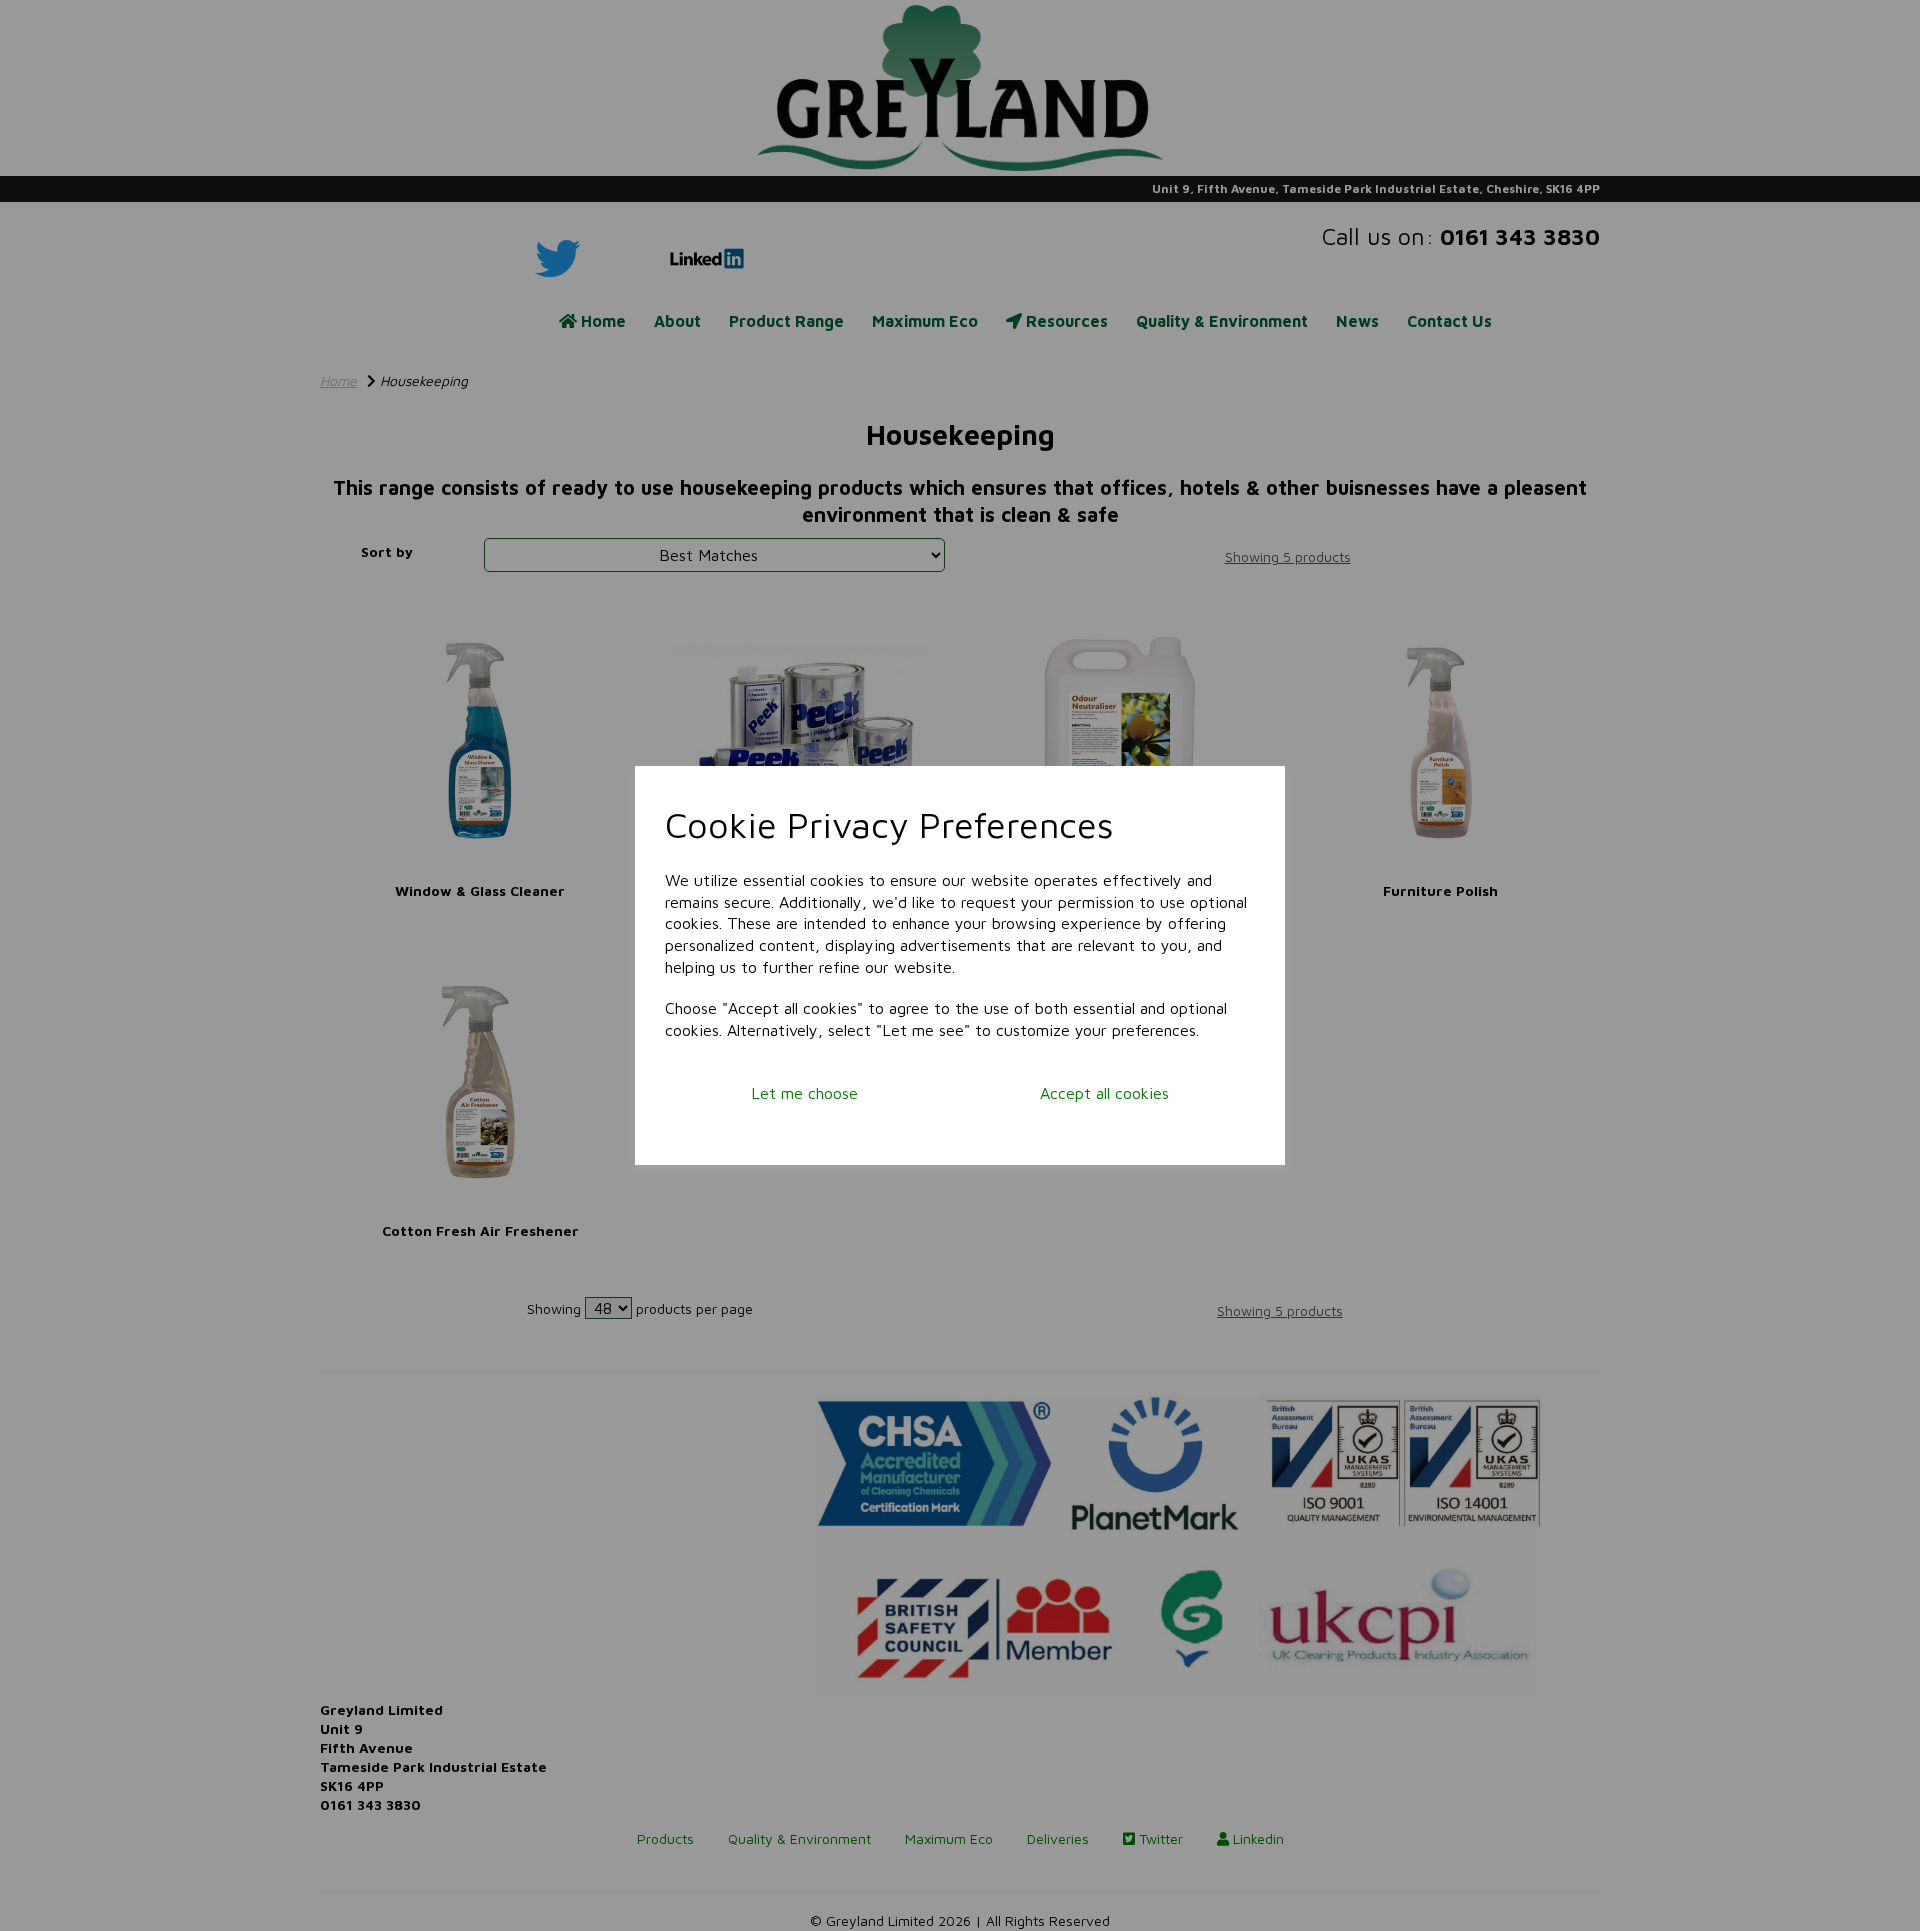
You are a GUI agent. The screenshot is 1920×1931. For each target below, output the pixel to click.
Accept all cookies (1104, 1093)
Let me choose (804, 1093)
